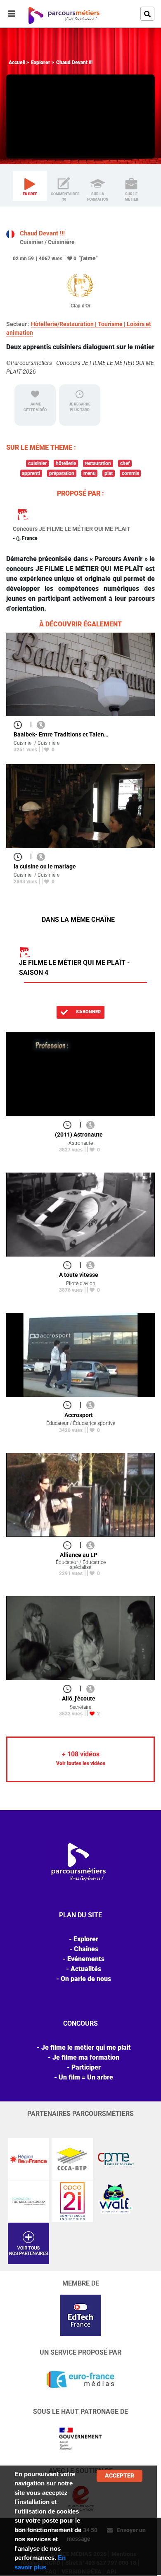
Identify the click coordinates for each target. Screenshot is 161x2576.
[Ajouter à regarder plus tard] (20, 724)
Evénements (86, 1959)
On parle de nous (86, 1979)
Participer (86, 2067)
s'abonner (88, 1012)
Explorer (41, 62)
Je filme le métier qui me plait (86, 2047)
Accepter (120, 2475)
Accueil (17, 62)
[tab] (30, 186)
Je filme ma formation (86, 2057)
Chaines (86, 1949)
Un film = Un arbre (86, 2077)
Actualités (86, 1969)
